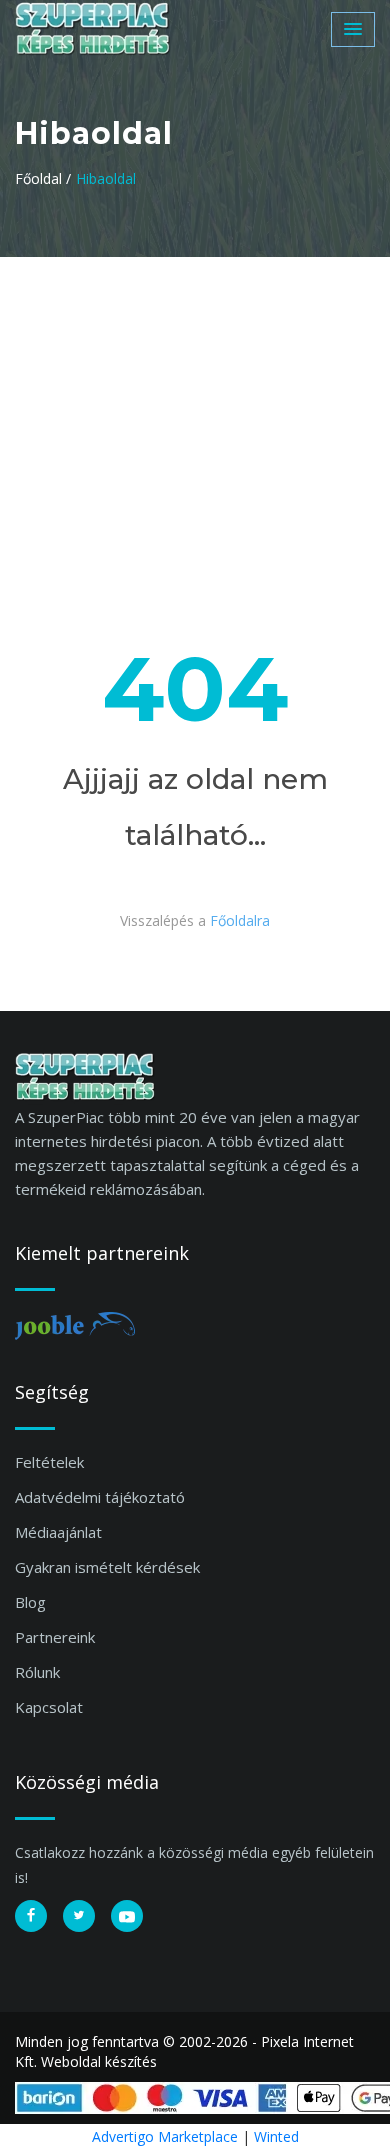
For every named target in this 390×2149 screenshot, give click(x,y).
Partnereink (55, 1637)
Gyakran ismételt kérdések (107, 1567)
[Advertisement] (195, 407)
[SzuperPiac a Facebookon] (31, 1916)
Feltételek (49, 1462)
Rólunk (37, 1672)
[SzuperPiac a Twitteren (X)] (79, 1916)
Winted (276, 2136)
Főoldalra (240, 920)
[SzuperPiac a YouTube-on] (127, 1916)
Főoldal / (43, 178)
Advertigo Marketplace (165, 2136)
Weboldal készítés (99, 2061)
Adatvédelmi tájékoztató (100, 1497)
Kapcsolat (49, 1707)
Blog (30, 1602)
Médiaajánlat (58, 1532)
